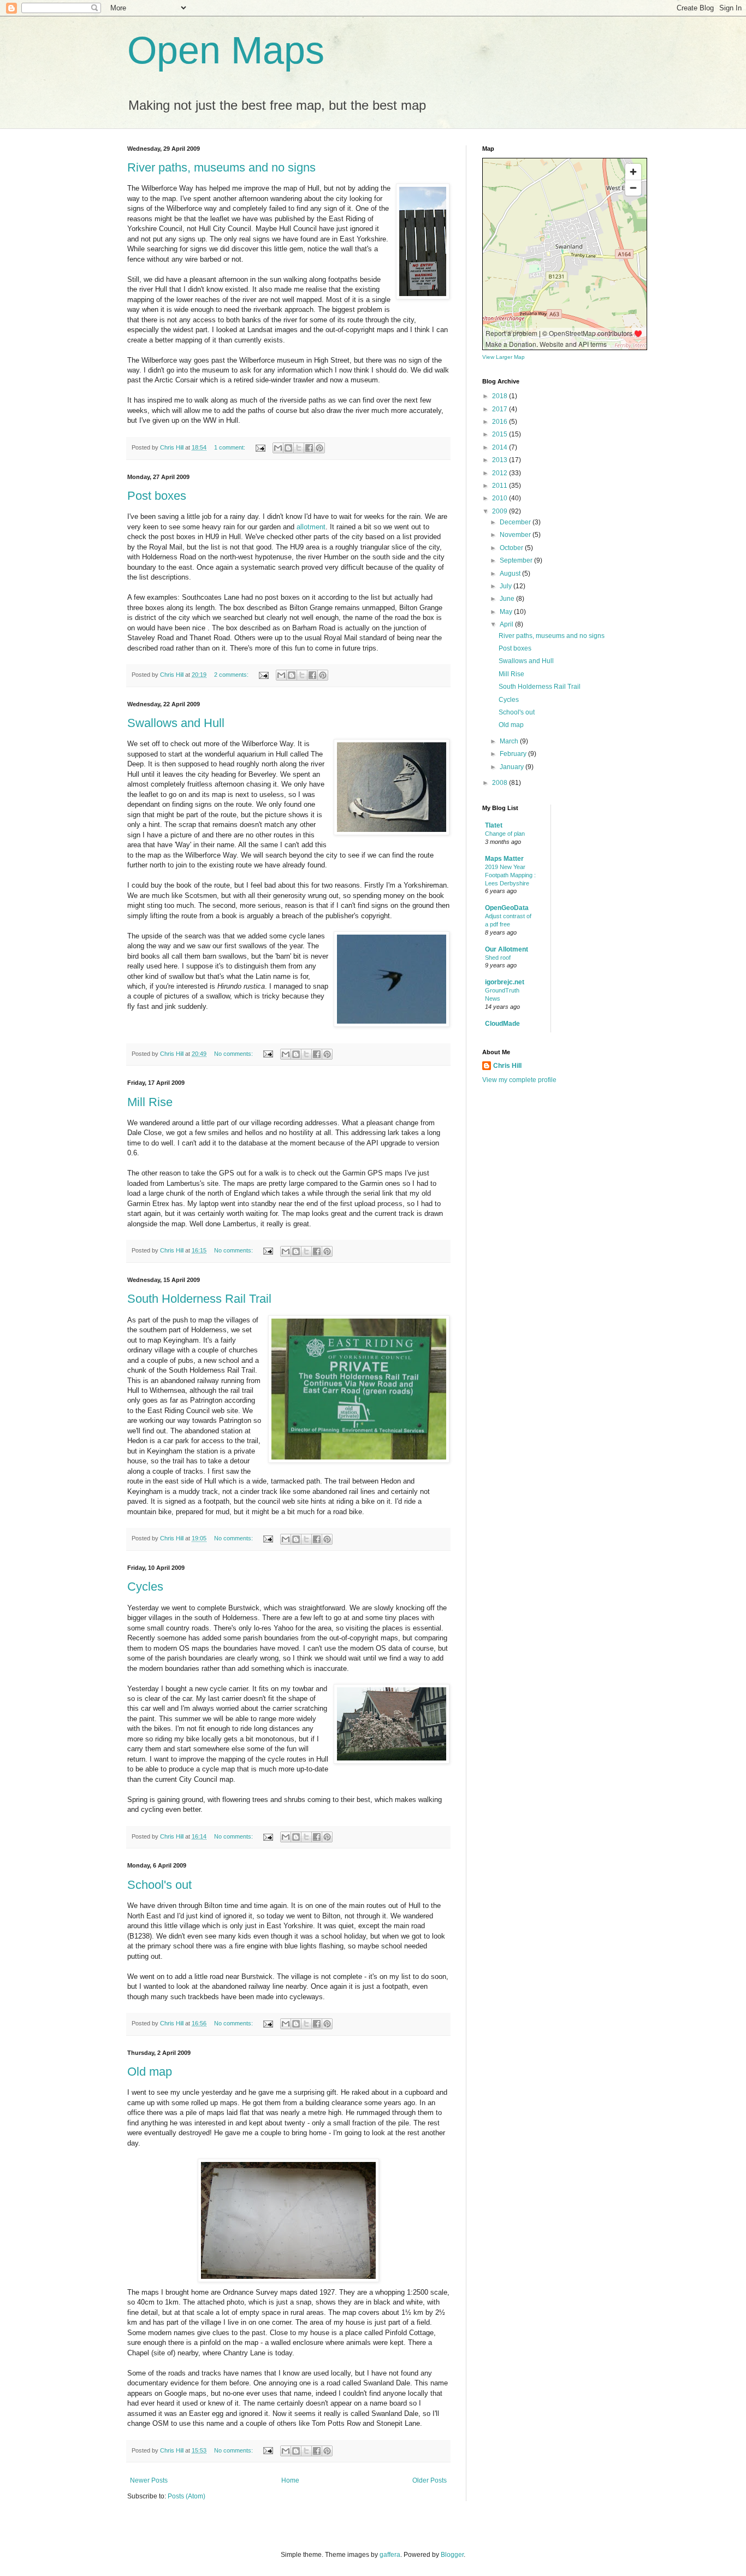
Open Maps (226, 50)
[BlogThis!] (288, 448)
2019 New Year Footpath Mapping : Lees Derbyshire (510, 875)
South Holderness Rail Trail (199, 1299)
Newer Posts (149, 2480)
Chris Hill (507, 1066)
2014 (501, 447)
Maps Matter (504, 859)
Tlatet (494, 825)
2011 (501, 486)
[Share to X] (299, 448)
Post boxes (157, 496)
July (507, 586)
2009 (501, 511)
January (513, 767)
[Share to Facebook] (309, 448)
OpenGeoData (507, 908)
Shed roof (498, 958)
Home (290, 2480)
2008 (501, 783)
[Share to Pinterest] (319, 448)
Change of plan (505, 834)
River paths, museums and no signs (221, 167)
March (510, 741)
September (517, 560)
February (514, 754)
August (511, 574)
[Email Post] (260, 447)
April (507, 624)
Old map (150, 2072)
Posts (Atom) (187, 2496)
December (516, 522)
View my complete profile (519, 1080)
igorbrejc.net (505, 982)
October (512, 548)
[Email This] (278, 448)
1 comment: (230, 447)
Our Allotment (507, 949)
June (508, 599)
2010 (501, 498)
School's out (159, 1885)
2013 (501, 460)
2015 (501, 434)
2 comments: (232, 675)
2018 (501, 396)
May (507, 612)
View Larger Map (504, 357)
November (516, 535)
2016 (501, 422)
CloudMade (502, 1024)
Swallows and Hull (176, 723)
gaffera (390, 2555)
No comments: (234, 1054)
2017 (501, 409)
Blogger (452, 2555)
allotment (311, 527)
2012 (501, 473)
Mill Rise (150, 1102)
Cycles (145, 1587)
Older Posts (430, 2480)
